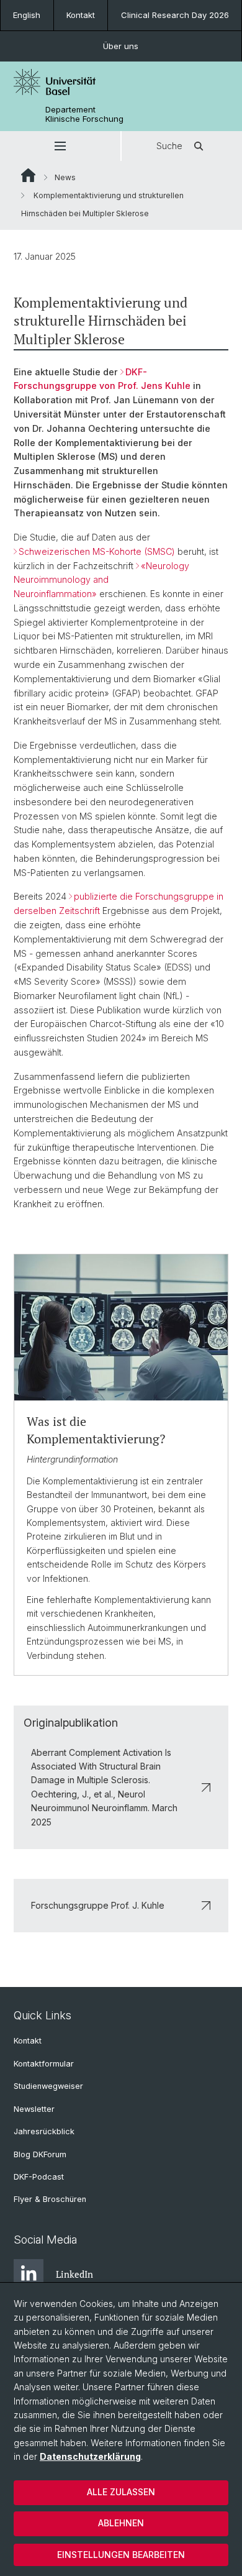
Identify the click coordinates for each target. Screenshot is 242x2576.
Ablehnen (121, 2523)
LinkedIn (74, 2274)
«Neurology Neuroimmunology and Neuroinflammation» (101, 580)
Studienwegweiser (48, 2086)
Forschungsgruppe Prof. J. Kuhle (98, 1905)
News (65, 177)
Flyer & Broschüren (50, 2199)
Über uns (121, 46)
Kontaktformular (44, 2064)
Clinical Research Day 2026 (175, 15)
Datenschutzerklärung (90, 2456)
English (27, 15)
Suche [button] (169, 146)
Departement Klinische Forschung (84, 114)
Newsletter (34, 2109)
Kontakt (81, 15)
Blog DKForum (40, 2154)
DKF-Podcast (39, 2177)
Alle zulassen (121, 2492)
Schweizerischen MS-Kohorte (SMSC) (97, 551)
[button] (60, 146)
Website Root (28, 175)
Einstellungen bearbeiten (121, 2555)
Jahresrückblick (44, 2131)
